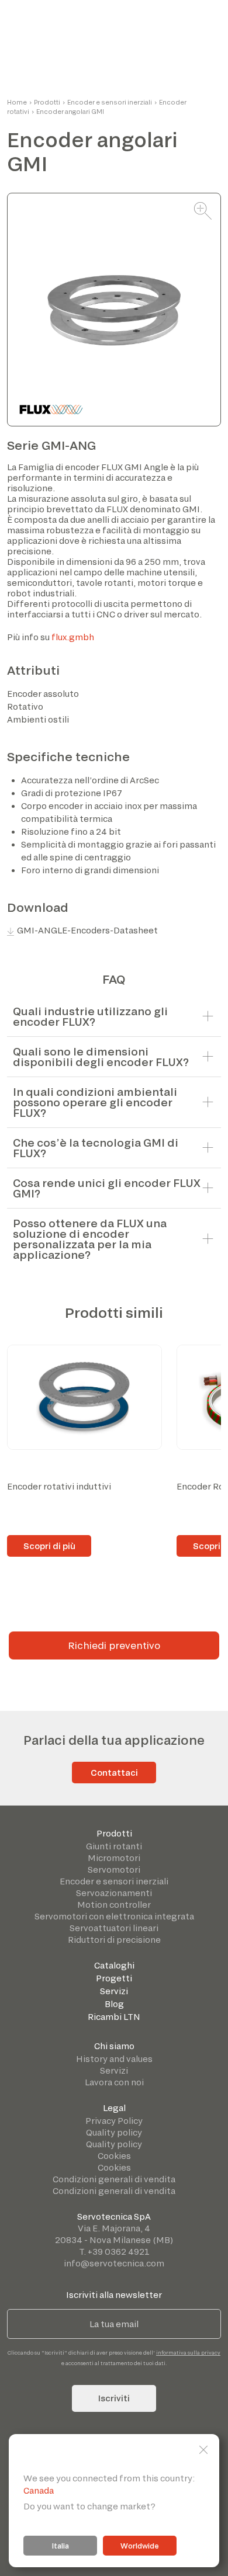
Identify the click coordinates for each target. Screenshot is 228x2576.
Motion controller (114, 1905)
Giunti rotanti (114, 1846)
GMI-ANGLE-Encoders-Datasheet (87, 930)
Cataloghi (114, 1965)
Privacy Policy (114, 2121)
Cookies (114, 2156)
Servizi (114, 1991)
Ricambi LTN (114, 2017)
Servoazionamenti (114, 1893)
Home (17, 102)
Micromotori (114, 1858)
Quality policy (114, 2132)
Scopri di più (49, 1546)
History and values (114, 2059)
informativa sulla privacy (188, 2353)
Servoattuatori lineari (114, 1928)
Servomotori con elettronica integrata (114, 1916)
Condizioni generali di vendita (114, 2179)
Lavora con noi (114, 2082)
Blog (114, 2004)
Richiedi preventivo (114, 1645)
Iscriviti (114, 2398)
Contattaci (114, 1773)
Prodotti (47, 102)
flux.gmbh (73, 637)
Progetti (114, 1978)
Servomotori (114, 1869)
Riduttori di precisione (114, 1940)
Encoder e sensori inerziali (110, 102)
